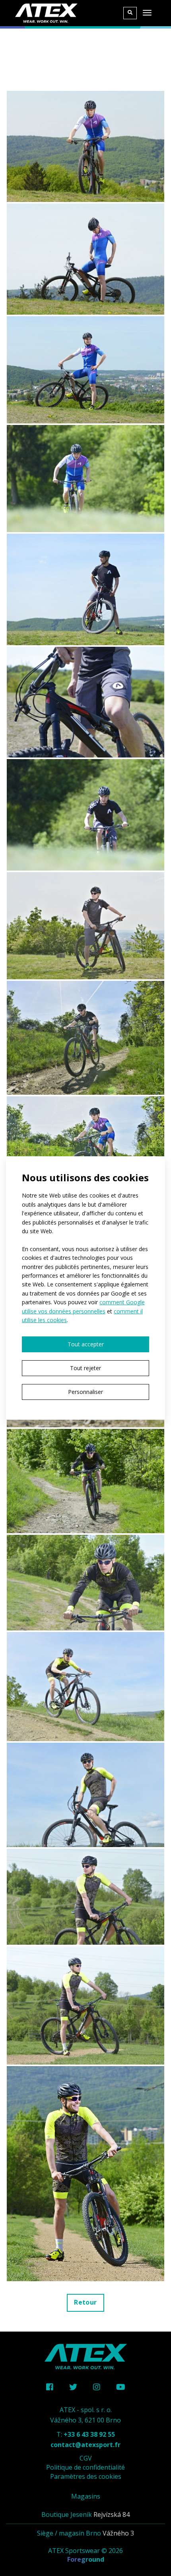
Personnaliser (85, 1392)
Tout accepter (86, 1344)
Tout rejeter (85, 1368)
